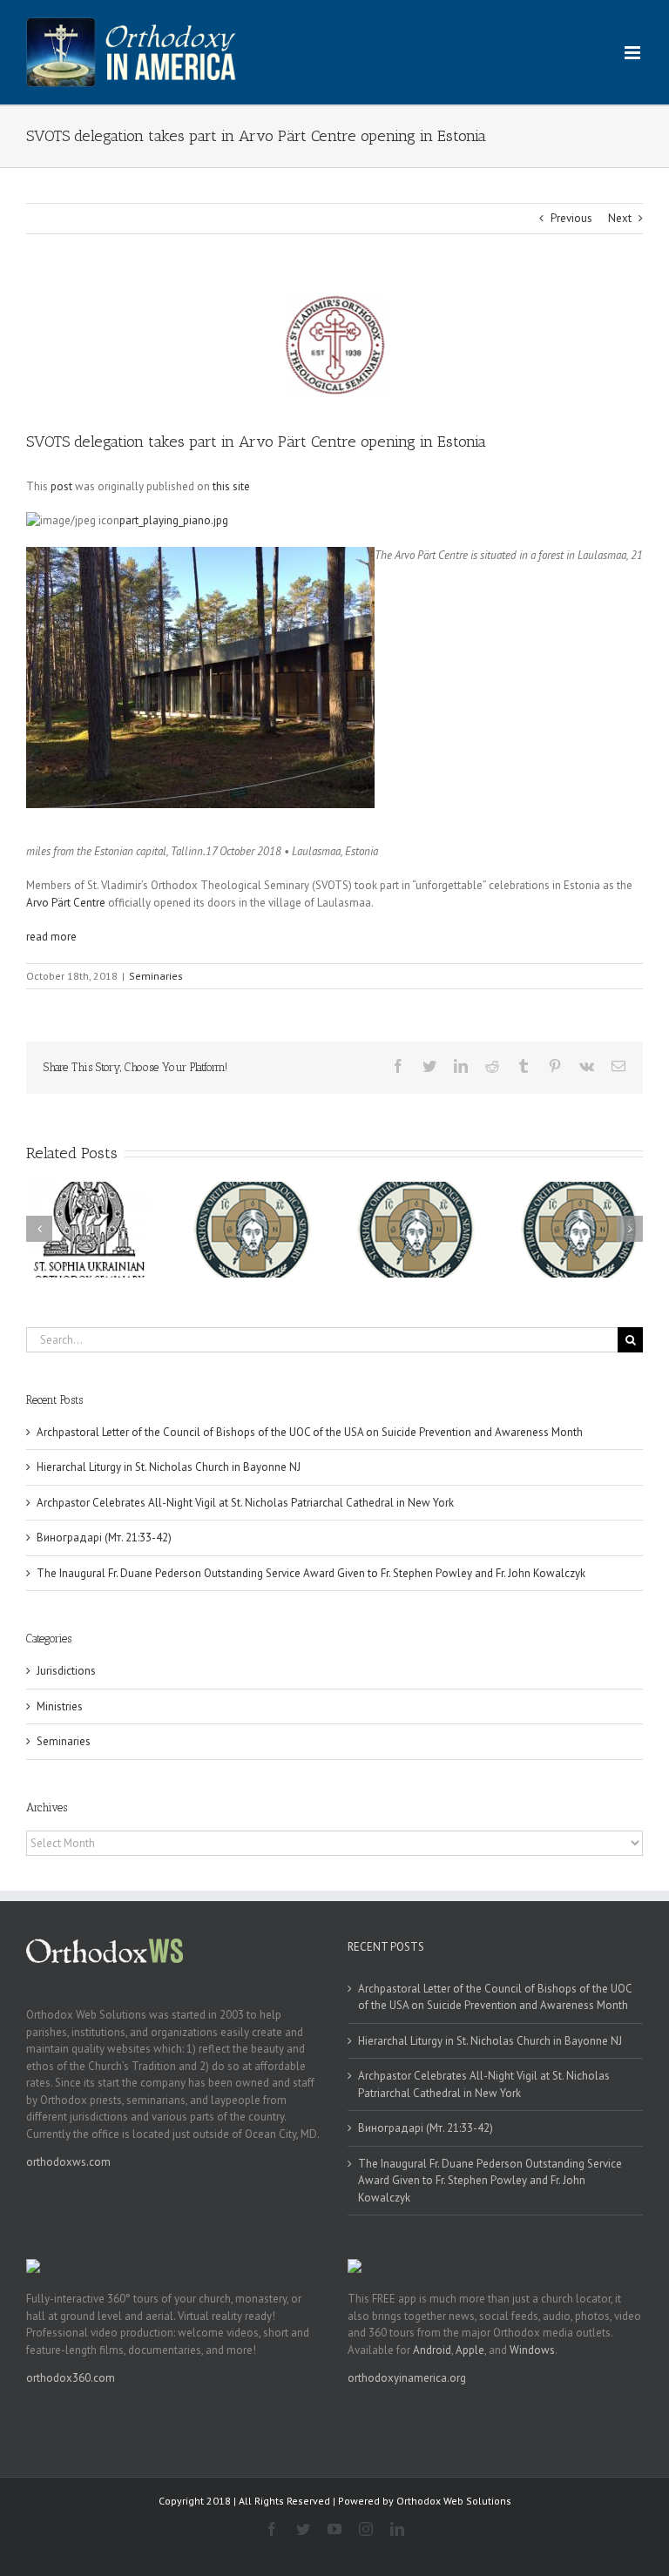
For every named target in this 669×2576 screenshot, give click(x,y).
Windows (532, 2350)
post (61, 486)
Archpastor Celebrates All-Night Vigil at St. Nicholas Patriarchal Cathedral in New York (245, 1503)
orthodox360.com (71, 2378)
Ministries (60, 1706)
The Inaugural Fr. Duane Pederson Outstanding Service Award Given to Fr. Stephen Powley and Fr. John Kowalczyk (311, 1573)
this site (231, 486)
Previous (571, 218)
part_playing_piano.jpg (174, 520)
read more (51, 937)
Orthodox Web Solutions (454, 2501)
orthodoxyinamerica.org (407, 2378)
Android (432, 2350)
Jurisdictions (66, 1671)
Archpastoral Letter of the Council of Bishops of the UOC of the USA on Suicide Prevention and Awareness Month (310, 1432)
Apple (470, 2350)
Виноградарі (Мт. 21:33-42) (104, 1538)
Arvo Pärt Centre (66, 903)
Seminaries (156, 976)
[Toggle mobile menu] (634, 53)
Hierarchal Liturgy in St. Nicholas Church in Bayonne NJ (169, 1467)
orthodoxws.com (68, 2162)
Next (620, 218)
